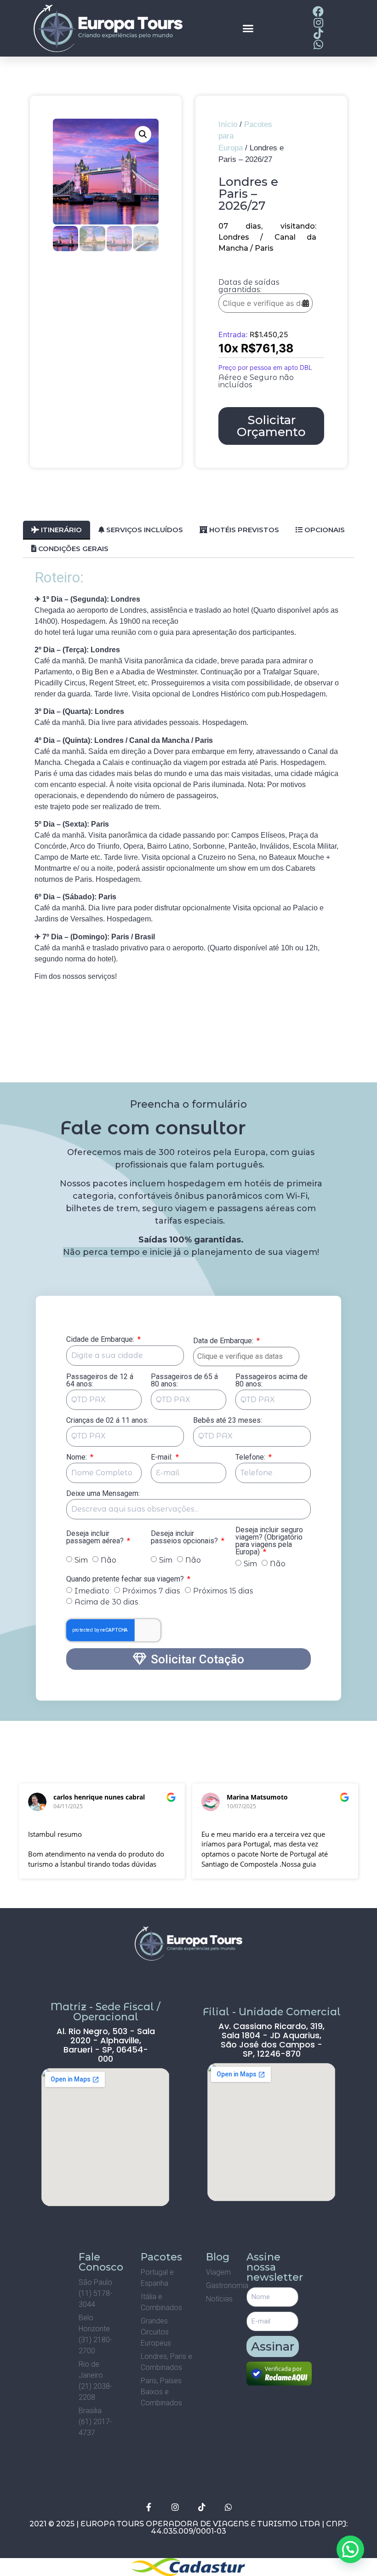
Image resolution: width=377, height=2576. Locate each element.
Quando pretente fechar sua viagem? (126, 1579)
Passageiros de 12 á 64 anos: (100, 1381)
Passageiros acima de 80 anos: (271, 1381)
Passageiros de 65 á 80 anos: (184, 1381)
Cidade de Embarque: (101, 1340)
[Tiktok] (202, 2507)
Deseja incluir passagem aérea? (96, 1538)
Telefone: (251, 1458)
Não (109, 1560)
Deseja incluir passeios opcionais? (185, 1538)
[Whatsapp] (228, 2507)
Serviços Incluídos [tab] (144, 530)
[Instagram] (175, 2507)
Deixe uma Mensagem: (103, 1494)
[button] (248, 29)
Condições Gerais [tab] (72, 549)
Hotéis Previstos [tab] (243, 530)
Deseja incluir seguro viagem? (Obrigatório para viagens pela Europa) (269, 1541)
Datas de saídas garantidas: (249, 286)
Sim (81, 1560)
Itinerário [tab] (60, 530)
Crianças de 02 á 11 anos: (107, 1421)
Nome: (77, 1458)
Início (228, 124)
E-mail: (163, 1458)
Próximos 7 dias (151, 1591)
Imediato (92, 1591)
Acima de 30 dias (106, 1602)
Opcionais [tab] (324, 530)
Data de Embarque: (226, 1341)
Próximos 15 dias (223, 1591)
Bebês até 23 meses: (228, 1421)
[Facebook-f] (149, 2507)
